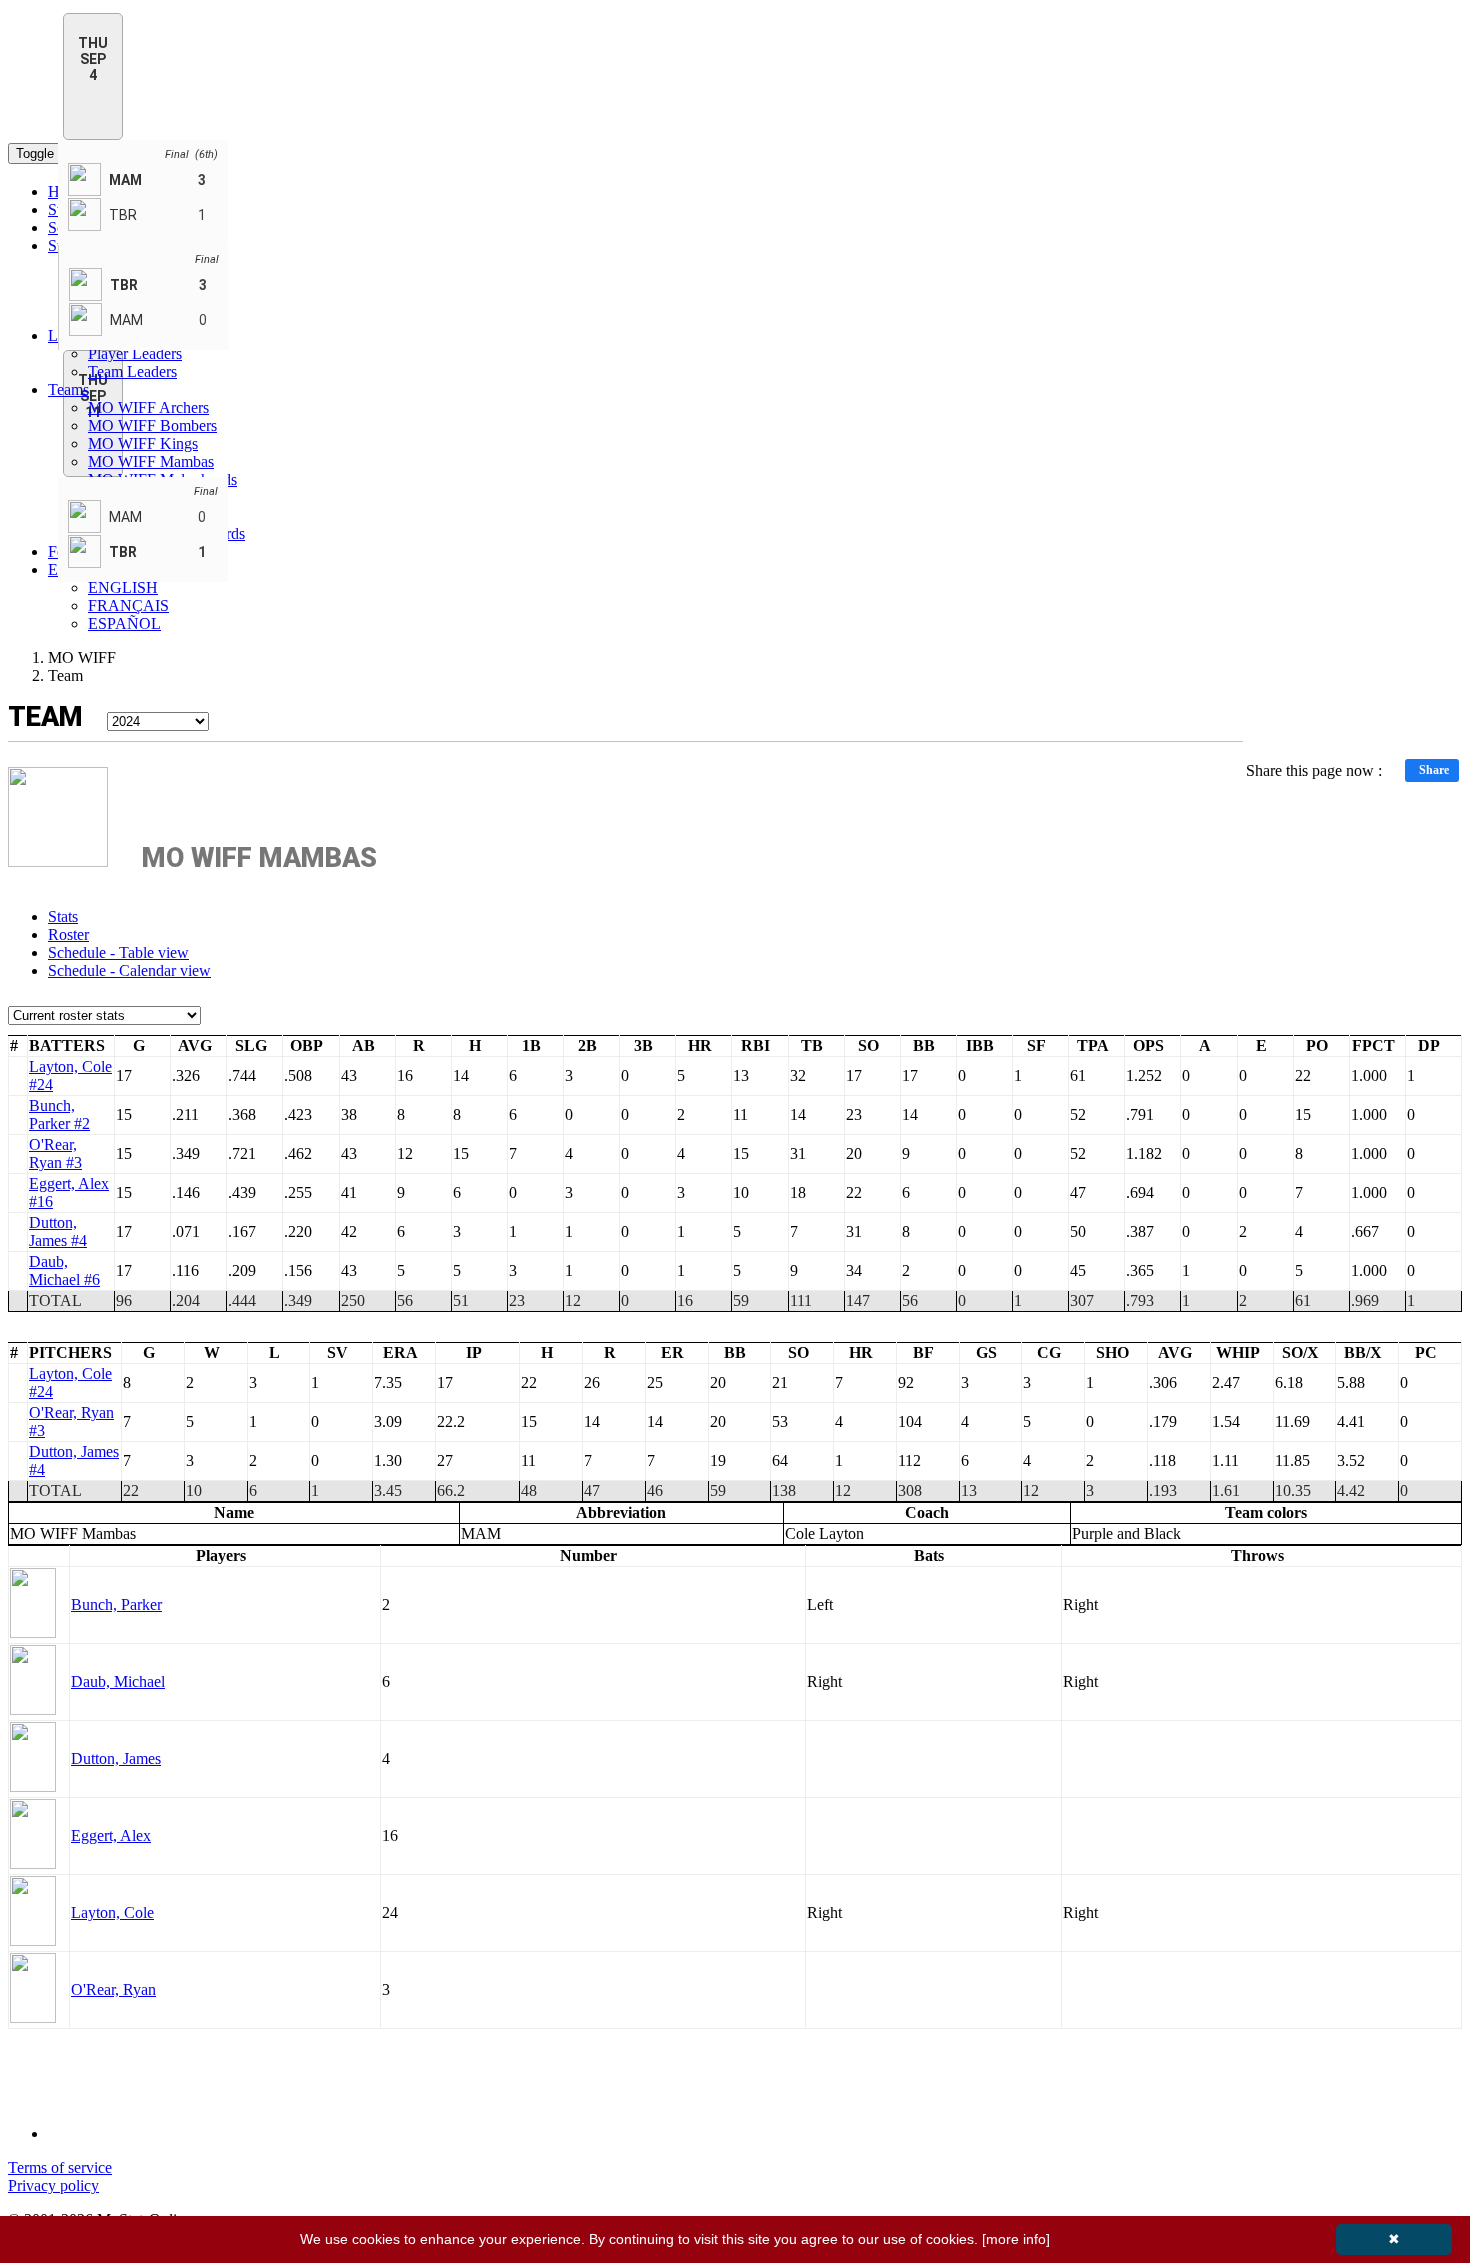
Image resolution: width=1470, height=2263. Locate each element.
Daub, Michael (118, 1681)
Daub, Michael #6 (64, 1270)
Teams (68, 389)
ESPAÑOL (124, 623)
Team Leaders (132, 371)
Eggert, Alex (111, 1835)
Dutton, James (116, 1758)
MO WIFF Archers (148, 407)
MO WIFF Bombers (152, 425)
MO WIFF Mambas (151, 461)
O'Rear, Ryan (113, 1989)
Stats (63, 916)
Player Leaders (135, 353)
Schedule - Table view (118, 952)
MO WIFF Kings (143, 443)
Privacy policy (53, 2185)
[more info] (1016, 2239)
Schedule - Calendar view (129, 970)
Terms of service (60, 2167)
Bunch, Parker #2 (59, 1114)
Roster (68, 934)
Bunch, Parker (116, 1604)
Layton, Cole (112, 1912)
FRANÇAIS (128, 605)
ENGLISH (123, 587)
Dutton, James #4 (58, 1231)
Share (1434, 770)
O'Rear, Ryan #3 (55, 1153)
